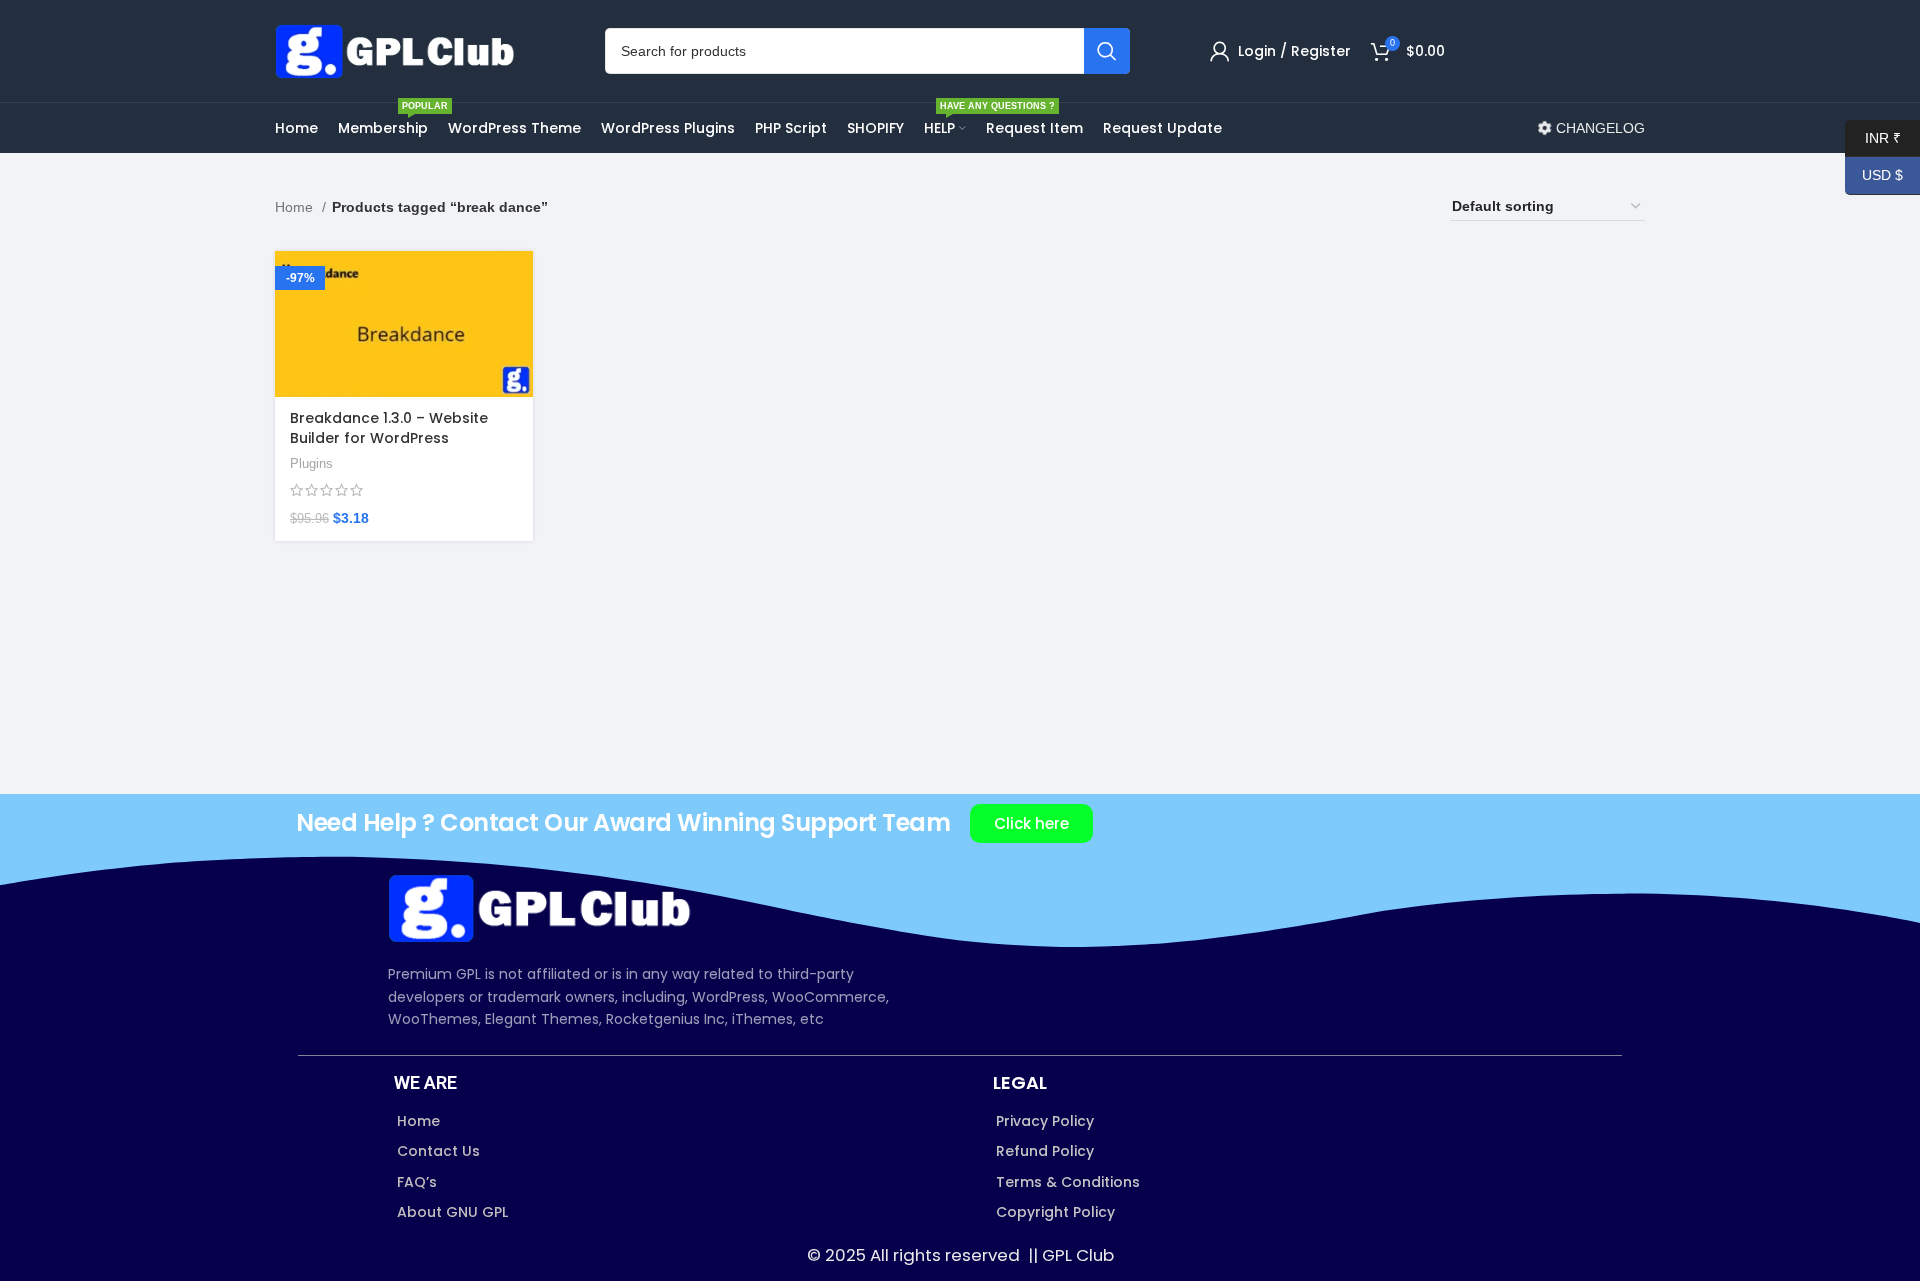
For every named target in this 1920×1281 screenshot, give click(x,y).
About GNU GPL (452, 1212)
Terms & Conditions (1068, 1182)
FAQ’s (417, 1182)
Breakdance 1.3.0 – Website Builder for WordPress (389, 428)
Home (296, 207)
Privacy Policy (1045, 1121)
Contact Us (438, 1151)
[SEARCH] (1107, 51)
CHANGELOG (1598, 128)
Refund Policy (1045, 1151)
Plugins (311, 463)
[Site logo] (400, 50)
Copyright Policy (1055, 1212)
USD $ (1874, 175)
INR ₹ (1873, 137)
